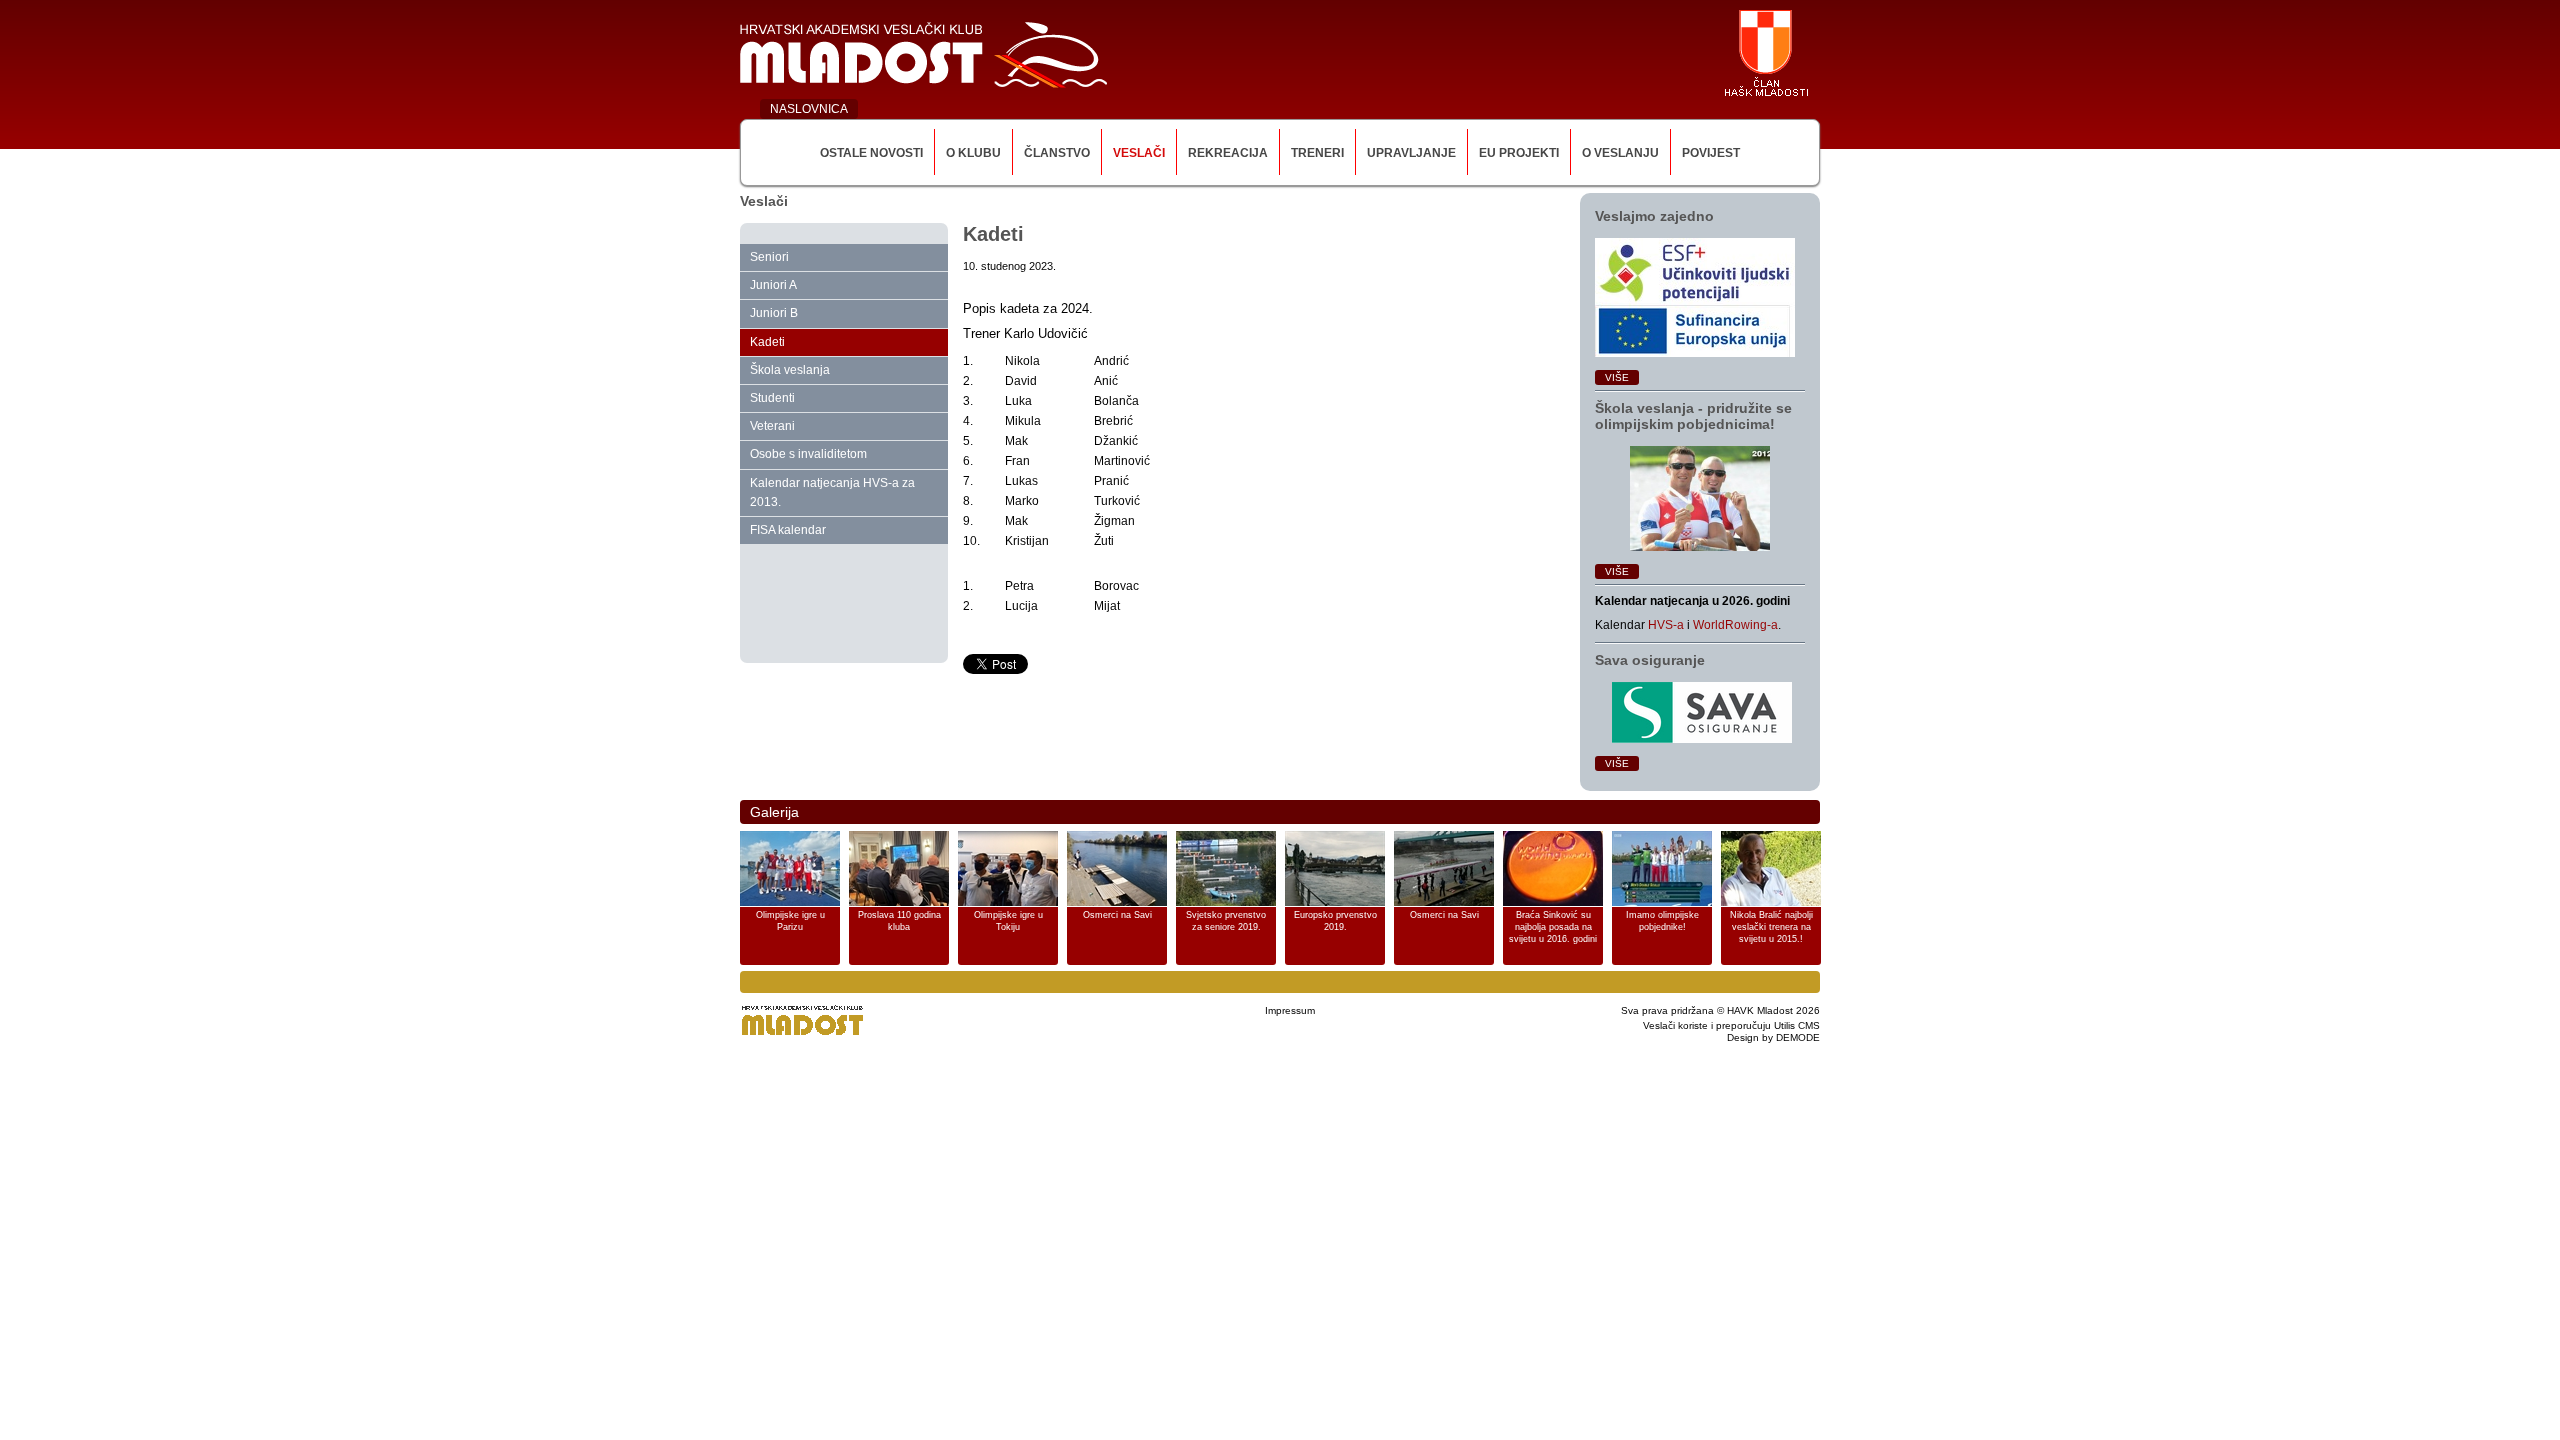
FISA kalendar (788, 530)
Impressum (1290, 1010)
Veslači (1139, 153)
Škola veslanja (790, 370)
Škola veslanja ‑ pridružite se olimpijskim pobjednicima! (1693, 416)
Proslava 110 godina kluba (899, 921)
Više (1617, 377)
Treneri (1317, 153)
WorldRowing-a (1735, 625)
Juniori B (774, 313)
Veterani (772, 426)
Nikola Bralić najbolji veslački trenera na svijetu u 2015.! (1771, 927)
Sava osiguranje (1650, 660)
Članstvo (1057, 153)
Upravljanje (1411, 153)
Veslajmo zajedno (1654, 216)
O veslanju (1620, 153)
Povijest (1711, 153)
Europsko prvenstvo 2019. (1335, 921)
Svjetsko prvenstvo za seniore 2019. (1226, 921)
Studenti (772, 398)
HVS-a (1666, 625)
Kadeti (767, 342)
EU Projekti (1519, 153)
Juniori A (773, 285)
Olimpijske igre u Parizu (790, 921)
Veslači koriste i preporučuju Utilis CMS (1731, 1025)
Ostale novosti (871, 153)
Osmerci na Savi (1117, 915)
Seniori (769, 257)
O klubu (973, 153)
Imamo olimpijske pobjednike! (1662, 921)
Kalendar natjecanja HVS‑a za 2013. (832, 492)
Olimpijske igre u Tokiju (1008, 921)
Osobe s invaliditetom (808, 454)
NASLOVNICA (809, 109)
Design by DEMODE (1773, 1037)
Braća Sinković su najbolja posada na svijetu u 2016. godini (1553, 927)
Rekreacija (1228, 153)
